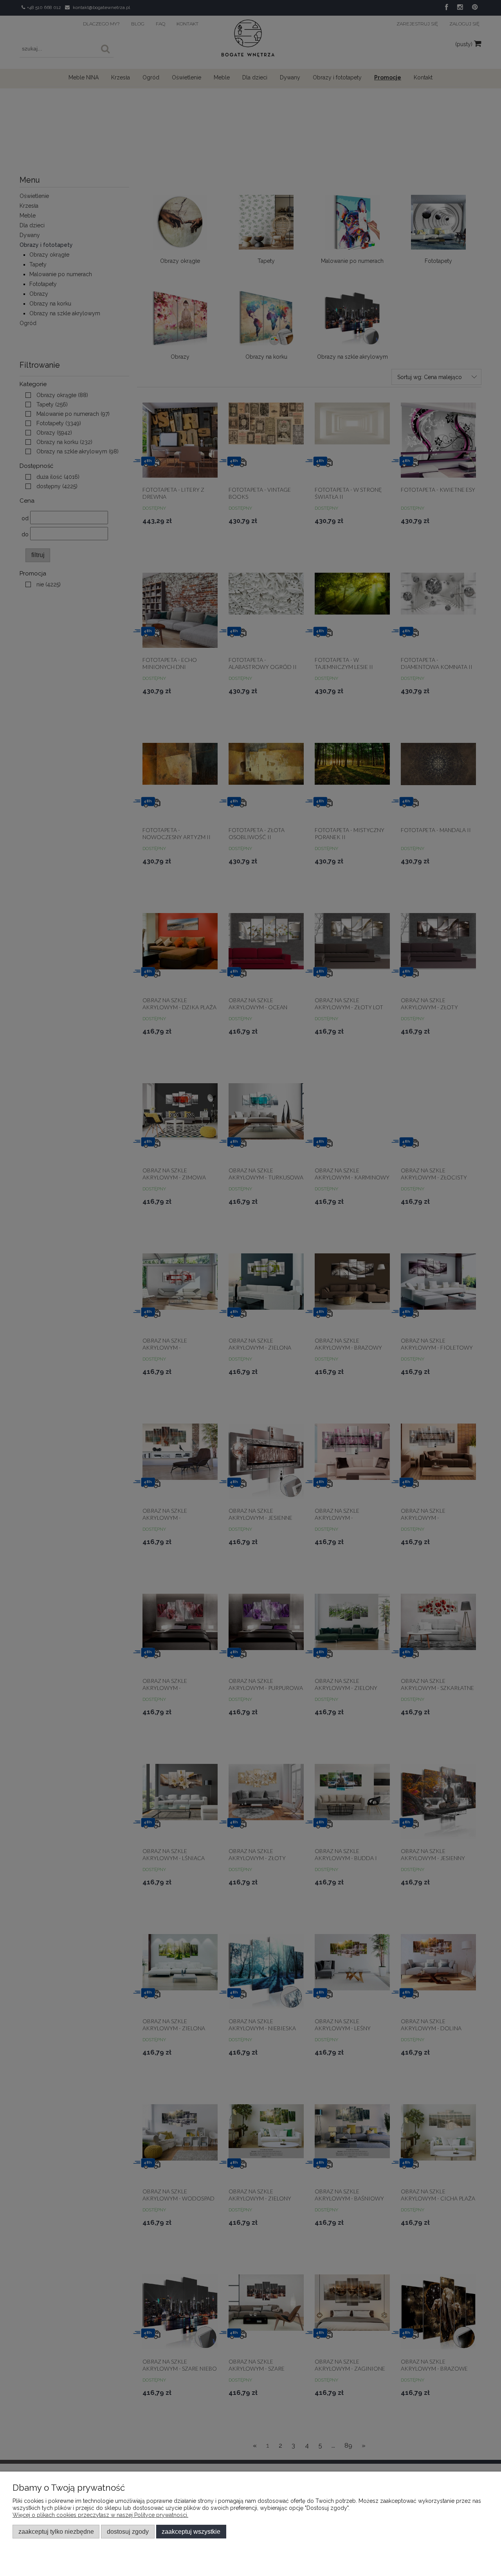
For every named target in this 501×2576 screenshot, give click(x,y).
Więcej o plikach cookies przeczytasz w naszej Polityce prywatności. (100, 2515)
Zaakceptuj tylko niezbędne (56, 2531)
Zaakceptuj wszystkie (191, 2531)
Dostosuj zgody (128, 2531)
